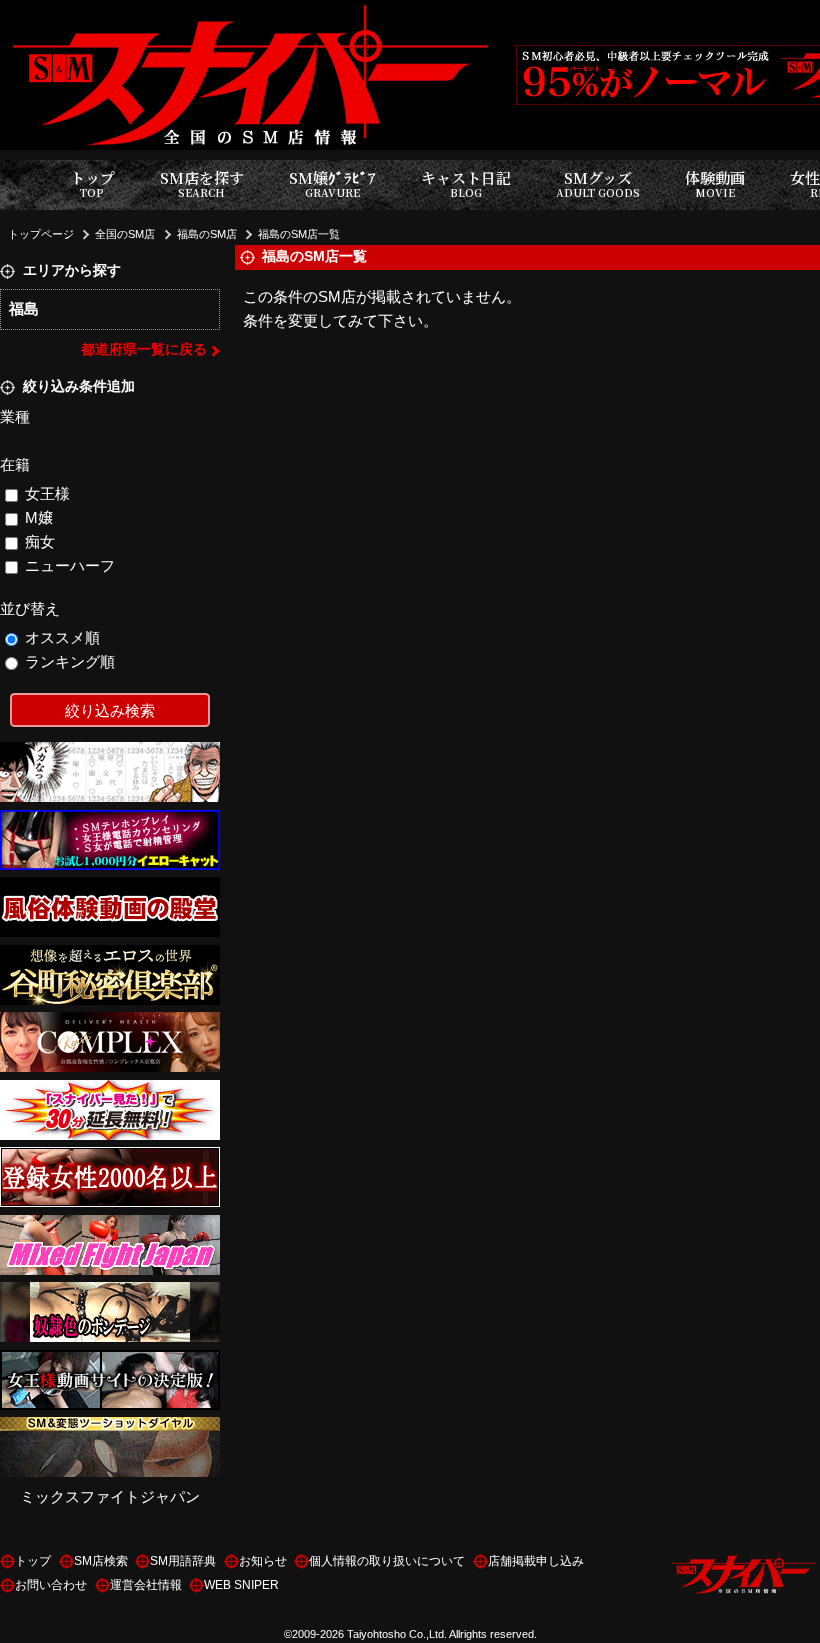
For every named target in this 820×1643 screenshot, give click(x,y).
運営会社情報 (146, 1585)
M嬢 (39, 517)
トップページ (41, 234)
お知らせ (263, 1561)
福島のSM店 (207, 234)
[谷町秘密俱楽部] (110, 956)
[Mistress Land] (110, 1361)
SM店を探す (202, 183)
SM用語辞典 (183, 1561)
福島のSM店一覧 (299, 234)
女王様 (47, 493)
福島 (24, 308)
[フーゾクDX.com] (110, 888)
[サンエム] (110, 1091)
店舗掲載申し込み (536, 1561)
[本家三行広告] (110, 753)
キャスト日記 (466, 183)
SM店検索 (101, 1561)
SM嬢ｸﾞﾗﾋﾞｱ (332, 183)
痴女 (40, 541)
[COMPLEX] (110, 1023)
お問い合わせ (51, 1585)
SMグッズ (598, 183)
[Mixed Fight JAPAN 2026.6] (110, 1226)
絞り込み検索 (110, 710)
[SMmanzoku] (110, 1428)
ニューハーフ (70, 565)
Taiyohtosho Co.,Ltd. (397, 1634)
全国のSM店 (125, 234)
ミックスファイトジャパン (110, 1496)
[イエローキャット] (110, 821)
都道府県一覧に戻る (144, 349)
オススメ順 (62, 637)
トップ (92, 183)
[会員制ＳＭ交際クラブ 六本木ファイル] (110, 1158)
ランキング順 (70, 661)
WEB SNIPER (241, 1585)
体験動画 (715, 183)
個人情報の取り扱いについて (387, 1561)
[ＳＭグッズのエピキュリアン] (110, 1293)
